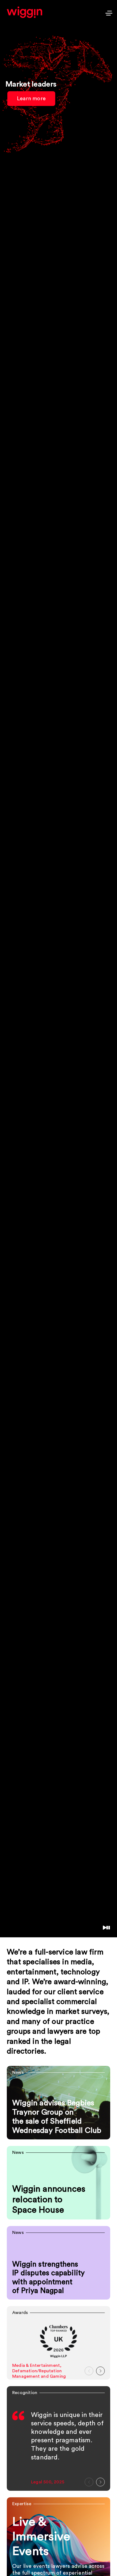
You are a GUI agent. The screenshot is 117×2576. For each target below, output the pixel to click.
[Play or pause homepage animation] (106, 1928)
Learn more (31, 103)
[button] (89, 2371)
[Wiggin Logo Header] (24, 12)
